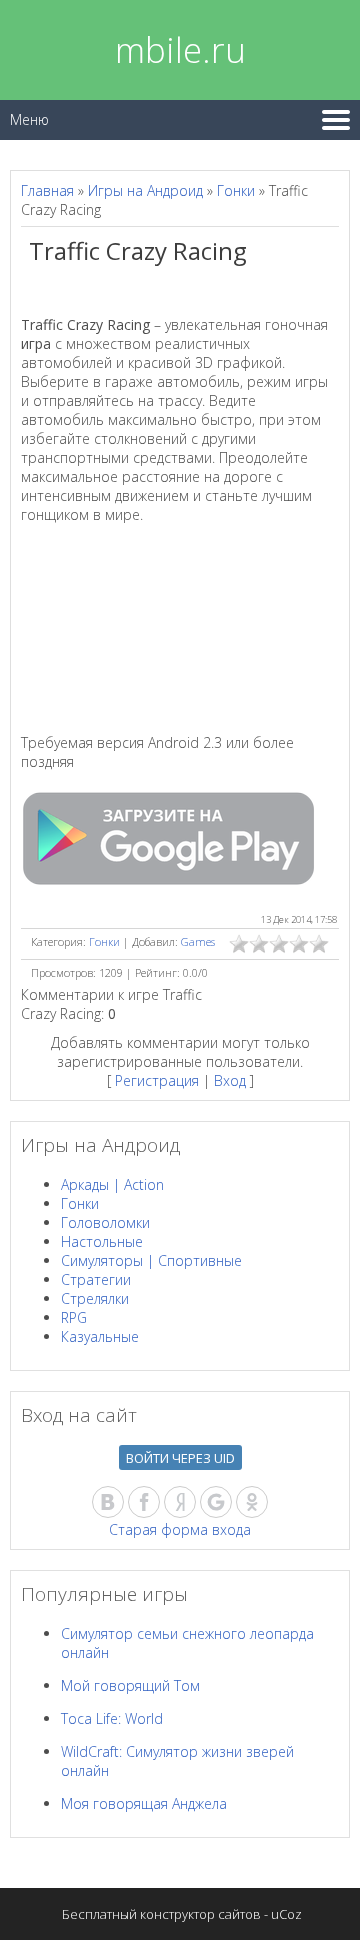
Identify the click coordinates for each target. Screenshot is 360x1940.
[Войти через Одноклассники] (252, 1502)
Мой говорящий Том (130, 1685)
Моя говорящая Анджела (144, 1803)
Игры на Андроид (145, 190)
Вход (230, 1080)
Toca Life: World (112, 1718)
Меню (29, 119)
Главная (47, 190)
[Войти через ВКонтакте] (108, 1502)
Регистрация (157, 1080)
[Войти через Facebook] (144, 1502)
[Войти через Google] (216, 1502)
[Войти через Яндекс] (180, 1502)
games (198, 941)
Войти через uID (180, 1458)
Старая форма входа (180, 1529)
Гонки (236, 190)
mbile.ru (180, 49)
